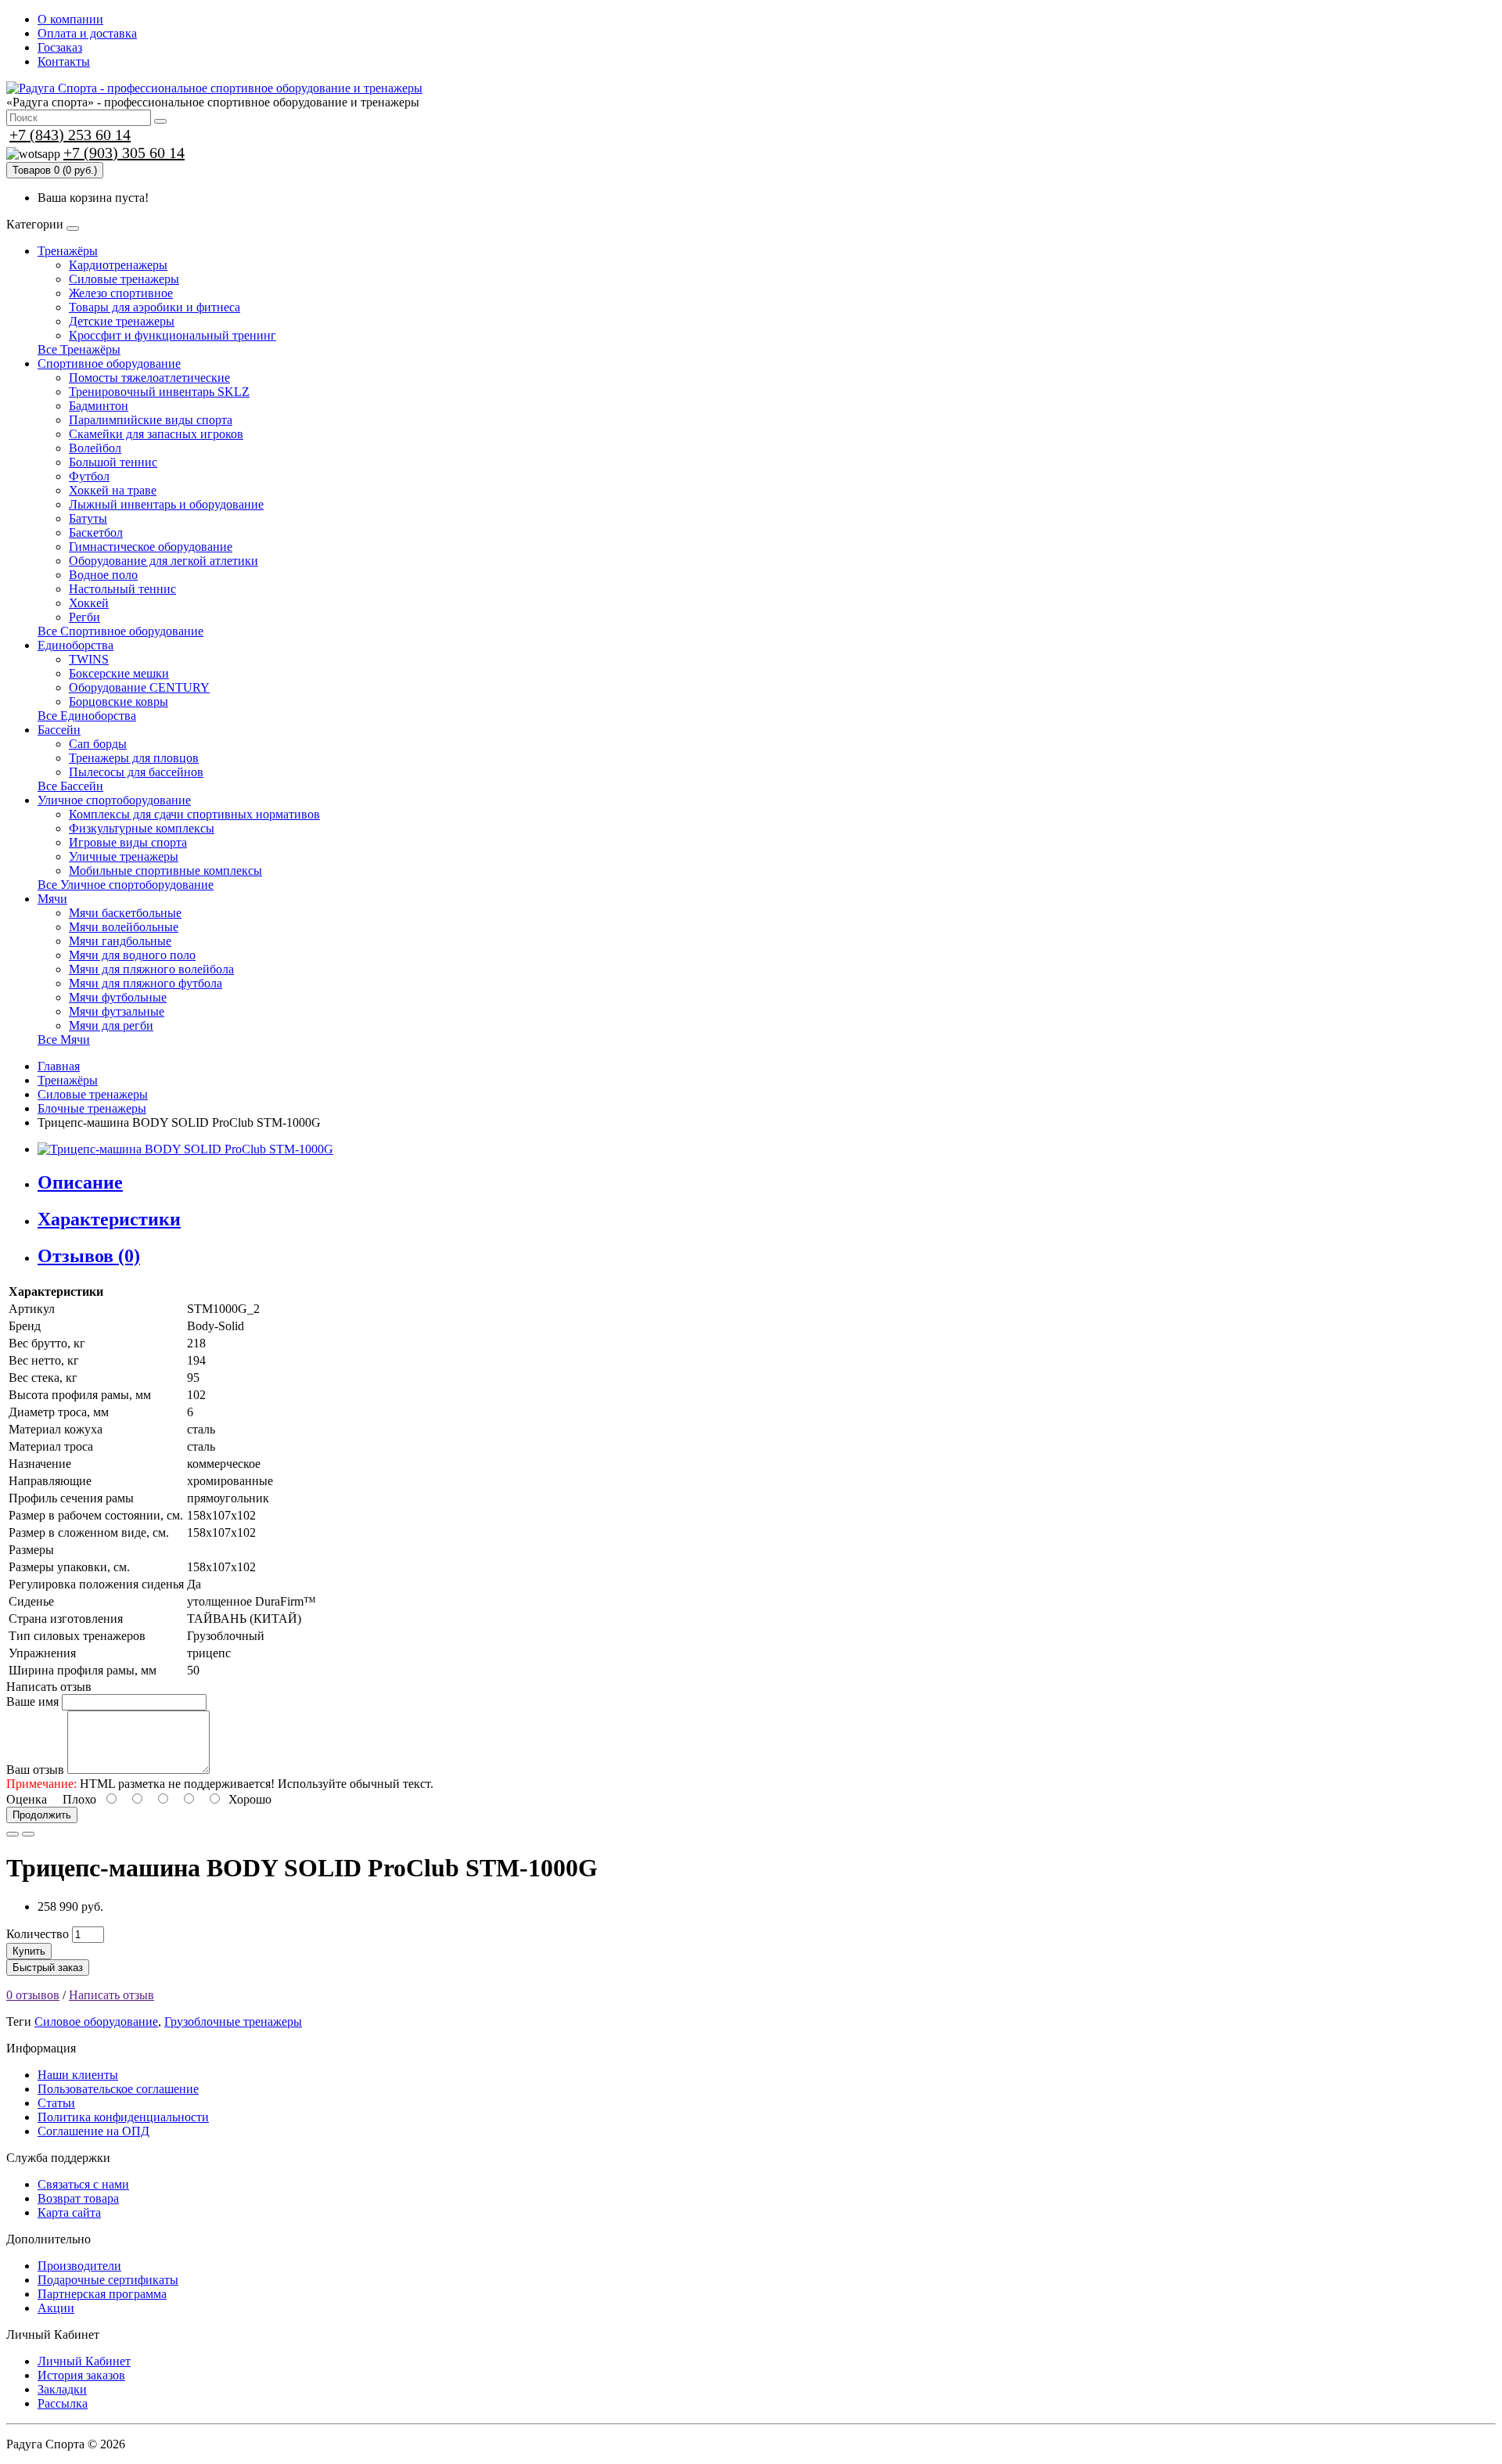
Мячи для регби (111, 1025)
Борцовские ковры (119, 701)
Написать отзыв (111, 1995)
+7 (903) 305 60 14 (124, 153)
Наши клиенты (78, 2075)
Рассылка (63, 2403)
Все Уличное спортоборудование (126, 885)
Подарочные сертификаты (108, 2280)
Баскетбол (96, 532)
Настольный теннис (122, 589)
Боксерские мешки (119, 673)
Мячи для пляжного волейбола (151, 969)
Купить (29, 1951)
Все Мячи (64, 1040)
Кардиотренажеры (118, 265)
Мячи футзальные (117, 1011)
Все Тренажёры (79, 349)
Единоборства (75, 645)
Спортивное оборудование (109, 363)
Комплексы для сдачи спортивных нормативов (194, 814)
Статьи (56, 2103)
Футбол (89, 476)
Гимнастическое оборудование (151, 547)
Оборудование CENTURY (139, 687)
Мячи (52, 899)
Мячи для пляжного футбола (146, 983)
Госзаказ (60, 47)
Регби (84, 617)
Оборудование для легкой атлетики (163, 561)
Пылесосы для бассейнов (136, 772)
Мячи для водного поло (132, 955)
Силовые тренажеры (124, 279)
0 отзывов (33, 1995)
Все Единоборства (87, 716)
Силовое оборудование (96, 2022)
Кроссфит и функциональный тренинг (172, 335)
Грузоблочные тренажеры (233, 2022)
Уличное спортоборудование (114, 800)
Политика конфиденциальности (123, 2117)
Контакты (64, 61)
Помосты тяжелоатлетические (149, 378)
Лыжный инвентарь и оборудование (166, 504)
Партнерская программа (102, 2294)
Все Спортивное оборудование (120, 631)
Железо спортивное (121, 293)
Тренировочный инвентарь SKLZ (159, 392)
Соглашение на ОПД (93, 2131)
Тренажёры (68, 251)
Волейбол (95, 448)
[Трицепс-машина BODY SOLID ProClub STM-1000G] (185, 1149)
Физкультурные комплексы (142, 828)
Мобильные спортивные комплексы (165, 870)
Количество (38, 1934)
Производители (79, 2266)
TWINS (89, 659)
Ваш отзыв (35, 1770)
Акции (56, 2308)
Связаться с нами (83, 2184)
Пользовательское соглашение (118, 2089)
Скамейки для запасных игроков (156, 434)
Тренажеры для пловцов (134, 758)
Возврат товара (78, 2198)
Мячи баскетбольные (125, 913)
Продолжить (42, 1815)
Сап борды (98, 744)
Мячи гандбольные (120, 941)
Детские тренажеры (122, 321)
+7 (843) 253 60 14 (70, 135)
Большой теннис (113, 462)
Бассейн (59, 730)
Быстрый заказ (48, 1968)
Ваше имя (32, 1701)
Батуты (88, 518)
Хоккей (89, 603)
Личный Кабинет (84, 2361)
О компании (70, 19)
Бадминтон (99, 406)
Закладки (62, 2389)
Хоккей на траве (113, 490)
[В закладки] (13, 1834)
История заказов (81, 2375)
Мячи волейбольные (124, 927)
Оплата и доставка (87, 33)
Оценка (27, 1799)
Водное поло (103, 575)
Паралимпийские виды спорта (151, 420)
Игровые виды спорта (128, 842)
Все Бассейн (70, 786)
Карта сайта (69, 2212)
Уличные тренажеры (124, 856)
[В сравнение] (28, 1834)
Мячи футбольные (118, 997)
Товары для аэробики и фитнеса (155, 307)
